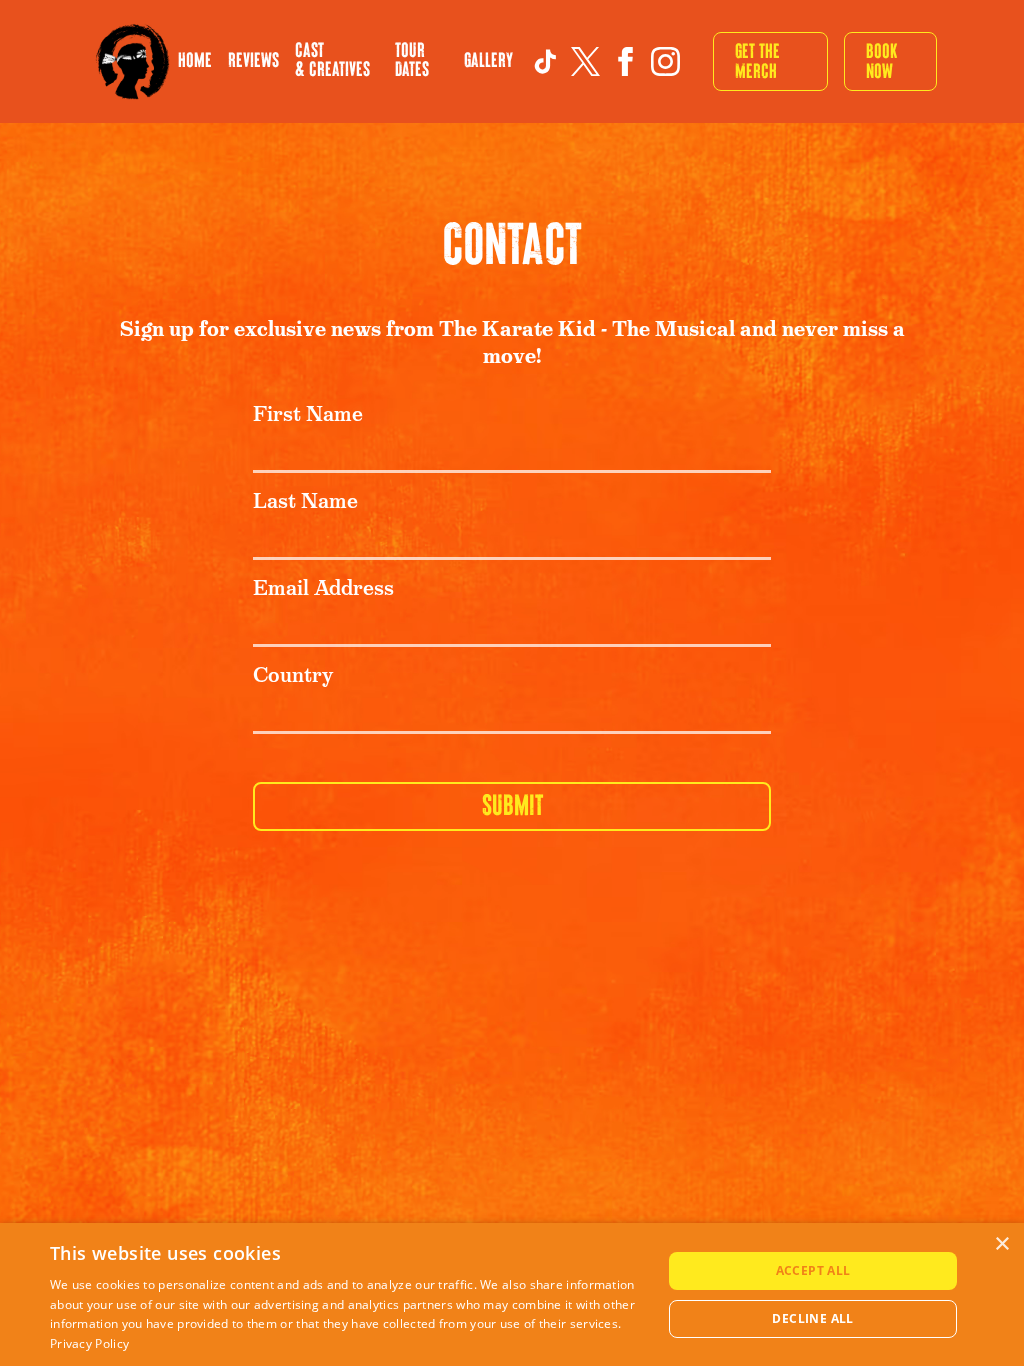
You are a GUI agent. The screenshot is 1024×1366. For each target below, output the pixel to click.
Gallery (488, 61)
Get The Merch (757, 61)
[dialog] (512, 1294)
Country (293, 675)
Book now (882, 61)
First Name (308, 414)
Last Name (305, 501)
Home (195, 61)
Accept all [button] (813, 1270)
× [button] (1001, 1244)
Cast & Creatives (332, 60)
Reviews (253, 61)
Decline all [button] (812, 1318)
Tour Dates (412, 60)
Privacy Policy (89, 1343)
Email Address (323, 588)
